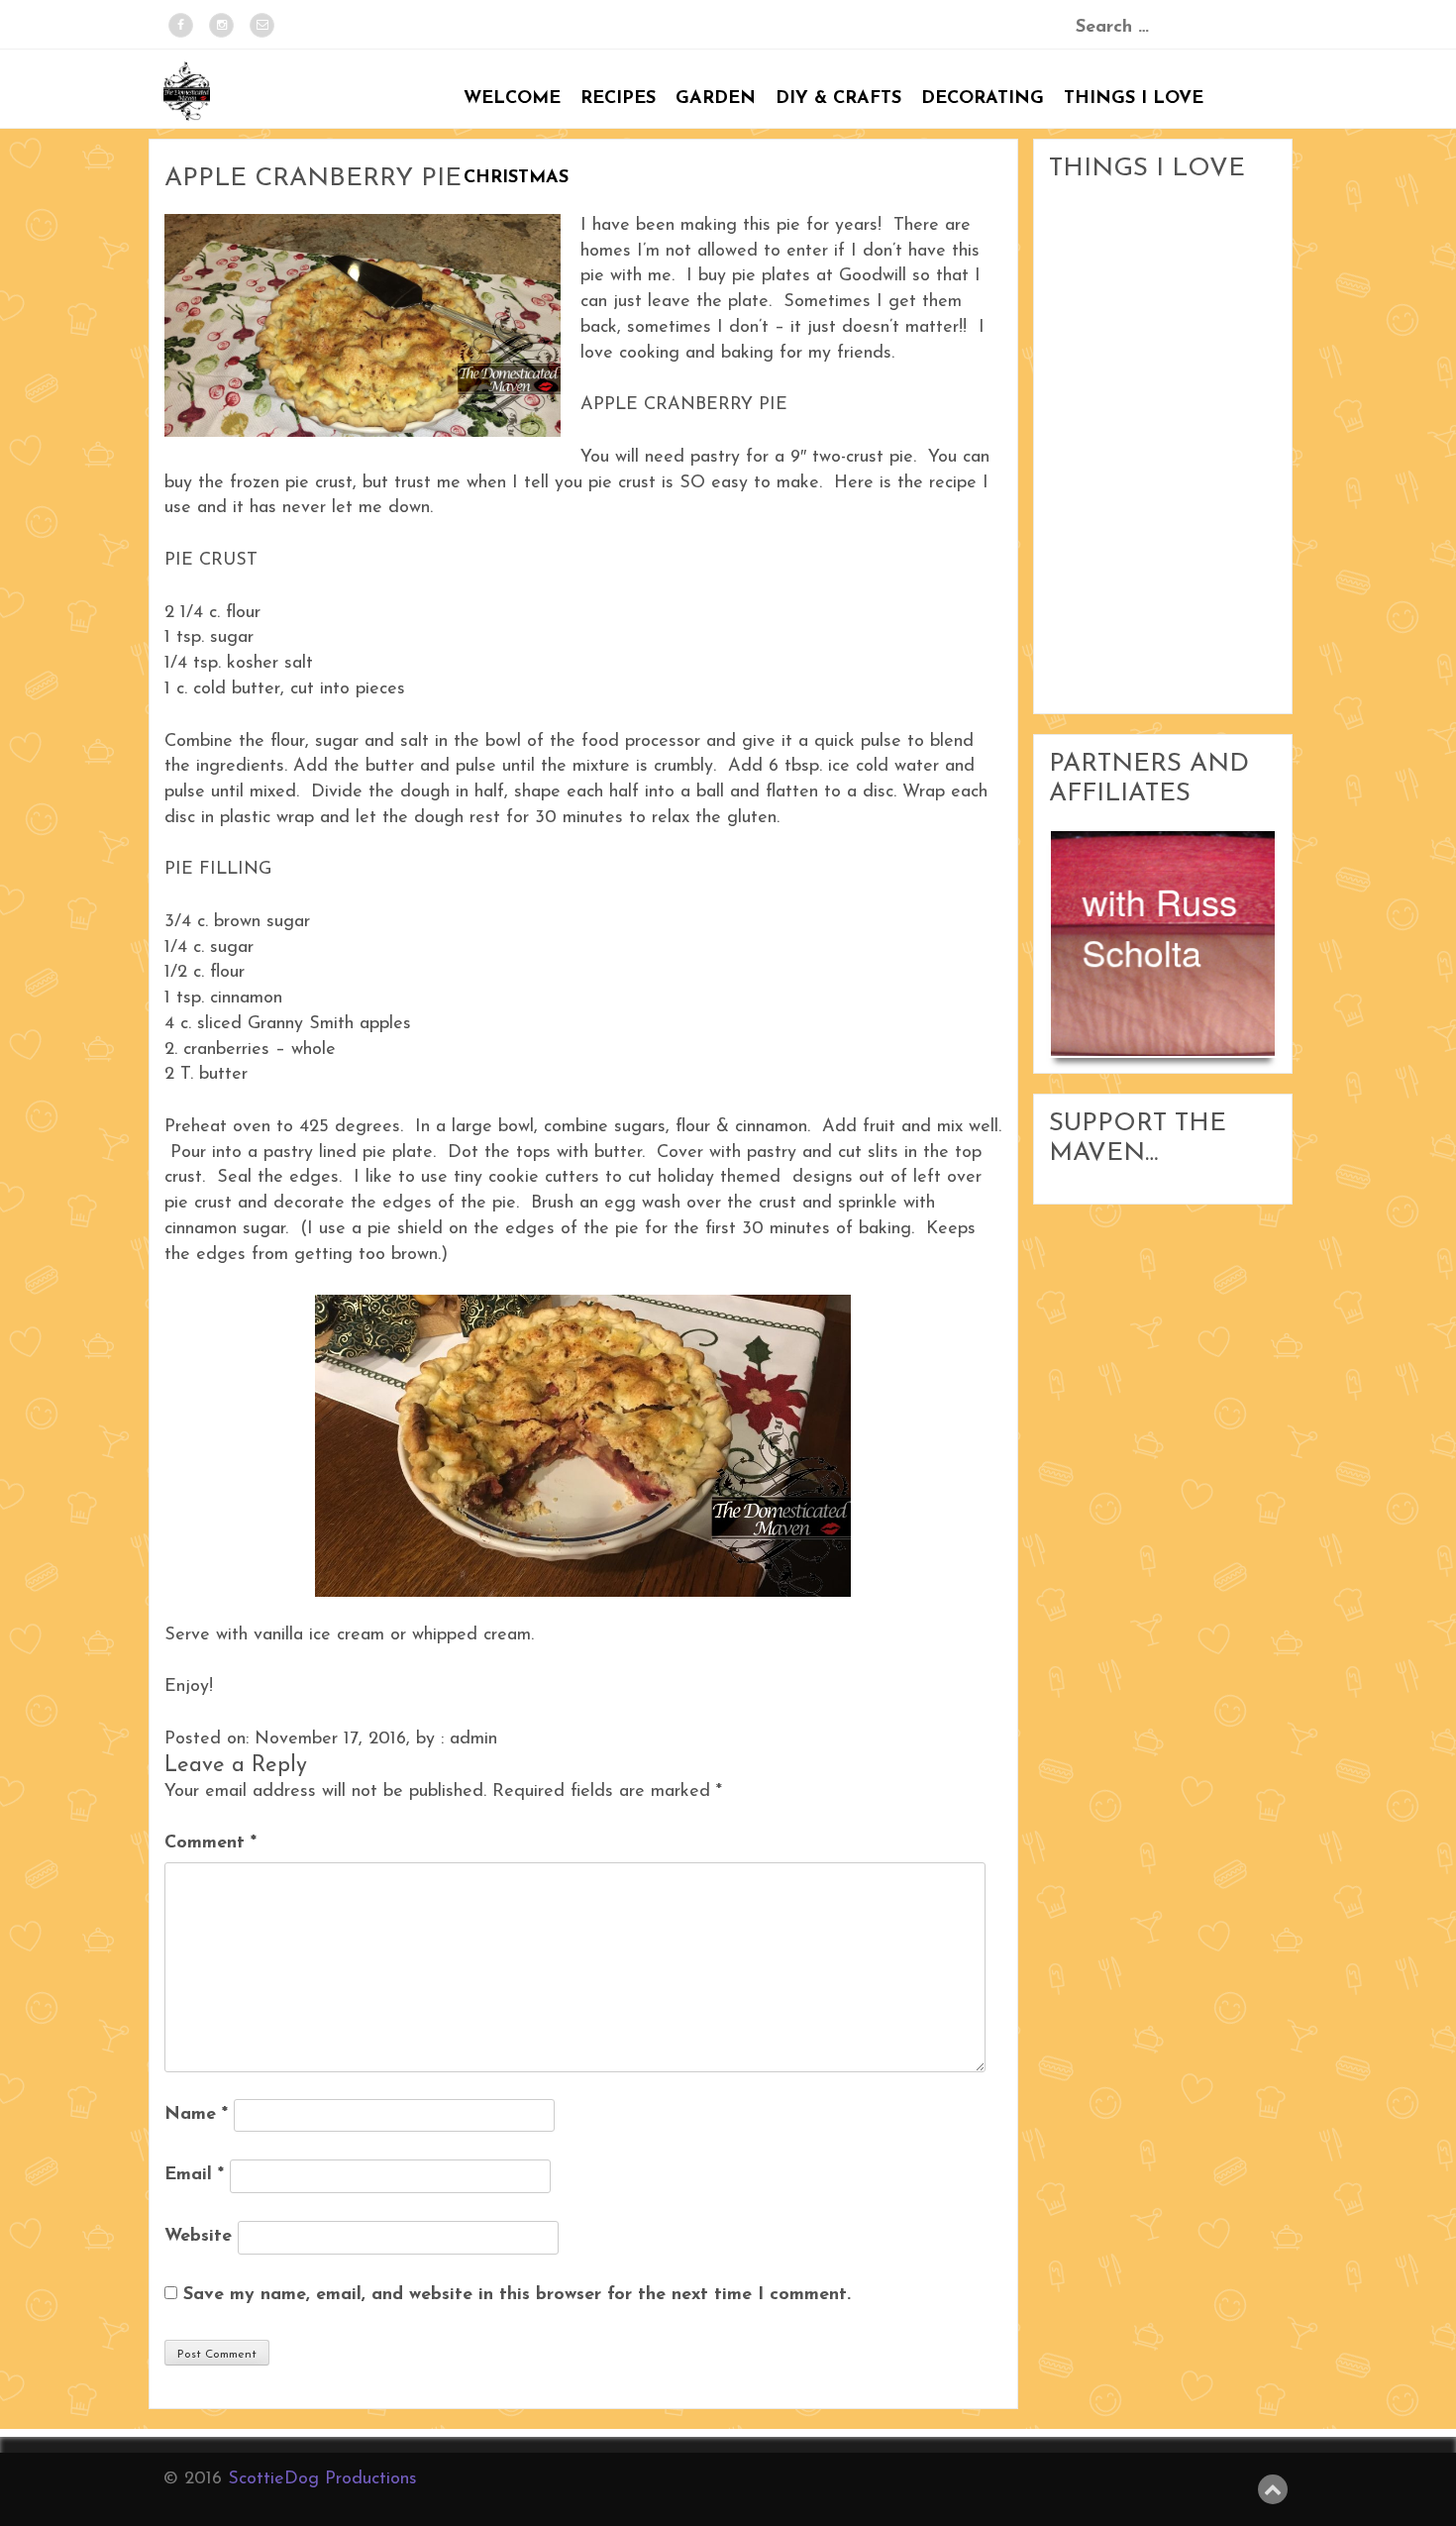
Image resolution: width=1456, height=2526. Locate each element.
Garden (716, 99)
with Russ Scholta (1160, 926)
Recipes (618, 99)
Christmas (516, 178)
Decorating (983, 99)
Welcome (512, 99)
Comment (210, 1843)
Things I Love (1134, 99)
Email (194, 2175)
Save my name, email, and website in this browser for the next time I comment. (517, 2295)
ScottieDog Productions (322, 2479)
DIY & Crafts (838, 99)
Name (196, 2115)
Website (198, 2237)
